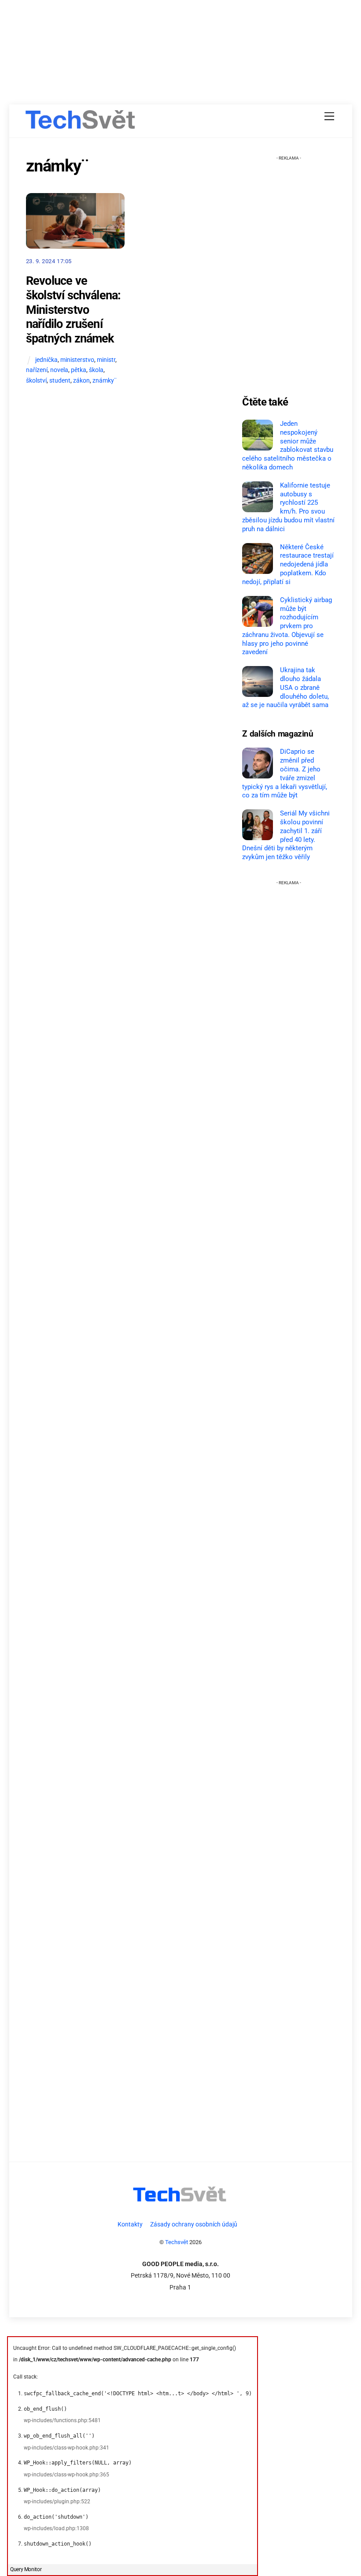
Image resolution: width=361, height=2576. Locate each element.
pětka (79, 370)
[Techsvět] (81, 123)
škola (96, 370)
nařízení (37, 370)
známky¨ (105, 381)
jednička (46, 360)
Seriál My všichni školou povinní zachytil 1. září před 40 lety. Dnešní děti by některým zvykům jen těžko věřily (286, 835)
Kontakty (130, 2224)
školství (36, 381)
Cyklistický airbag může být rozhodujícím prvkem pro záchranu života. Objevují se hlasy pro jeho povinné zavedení (287, 626)
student (60, 381)
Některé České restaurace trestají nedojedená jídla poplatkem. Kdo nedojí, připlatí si (288, 564)
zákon (81, 381)
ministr (106, 360)
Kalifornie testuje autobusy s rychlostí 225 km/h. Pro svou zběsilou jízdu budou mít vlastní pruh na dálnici (288, 507)
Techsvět (177, 2242)
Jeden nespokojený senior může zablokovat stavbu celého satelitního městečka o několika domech (287, 445)
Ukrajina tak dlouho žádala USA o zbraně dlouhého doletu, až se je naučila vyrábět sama (285, 687)
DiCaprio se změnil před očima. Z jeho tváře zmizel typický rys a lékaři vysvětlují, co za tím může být (285, 773)
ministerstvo (77, 360)
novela (59, 370)
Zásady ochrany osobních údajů (194, 2224)
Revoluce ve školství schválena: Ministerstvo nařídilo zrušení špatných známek (74, 310)
